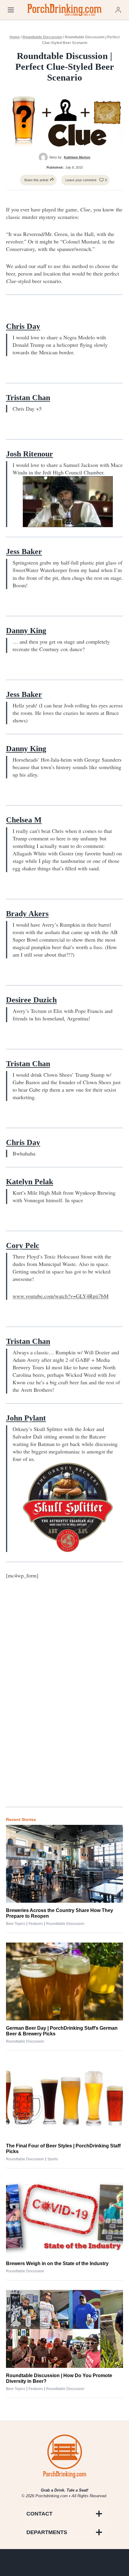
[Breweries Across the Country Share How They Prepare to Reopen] (64, 1864)
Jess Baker (24, 552)
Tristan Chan (28, 398)
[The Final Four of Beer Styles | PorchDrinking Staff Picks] (64, 2099)
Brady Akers (27, 914)
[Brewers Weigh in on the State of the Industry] (64, 2217)
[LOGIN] (118, 10)
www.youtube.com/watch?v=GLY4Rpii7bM (61, 1296)
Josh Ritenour (30, 454)
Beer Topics (16, 1924)
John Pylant (26, 1418)
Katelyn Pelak (30, 1182)
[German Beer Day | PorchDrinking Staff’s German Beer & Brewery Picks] (64, 1981)
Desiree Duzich (31, 1000)
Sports (53, 2159)
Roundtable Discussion (42, 37)
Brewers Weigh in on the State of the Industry (57, 2263)
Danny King (26, 631)
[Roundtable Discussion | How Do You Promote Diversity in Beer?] (64, 2329)
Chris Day (23, 326)
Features (36, 1924)
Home (15, 37)
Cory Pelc (23, 1245)
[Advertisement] (64, 1703)
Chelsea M (24, 820)
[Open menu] (11, 10)
